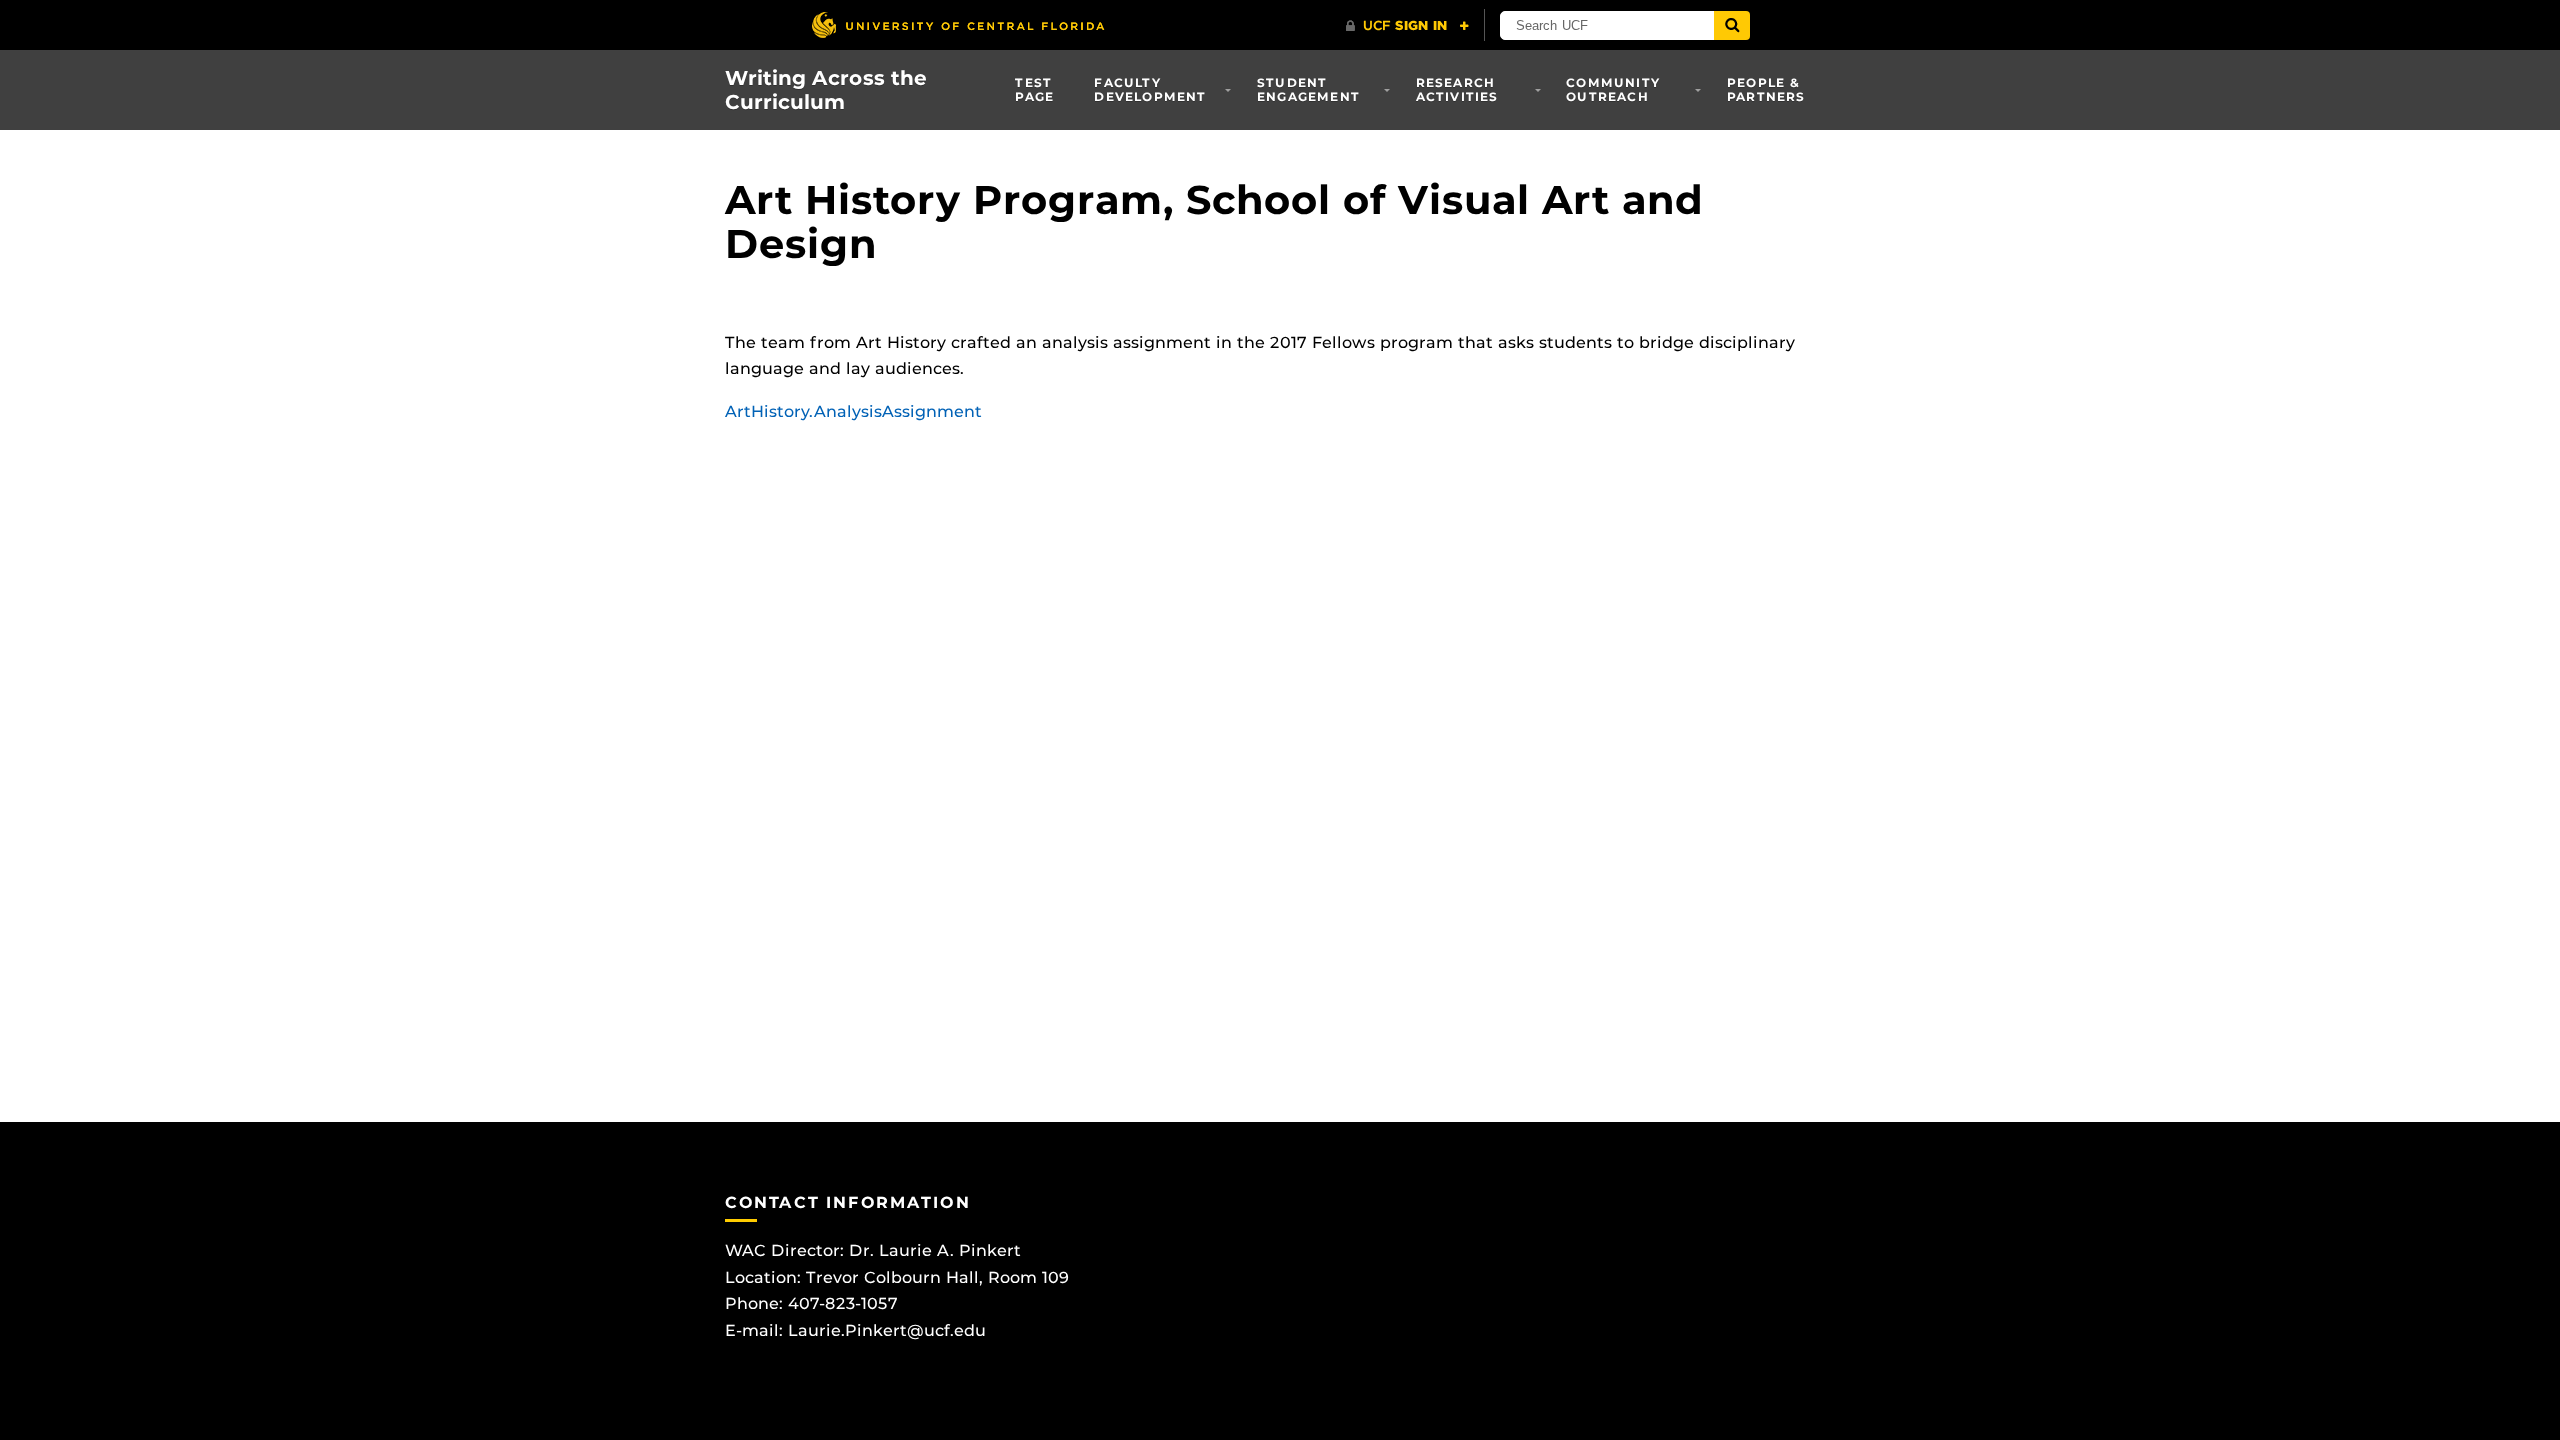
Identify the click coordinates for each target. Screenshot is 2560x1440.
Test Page (1034, 89)
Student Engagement (1308, 89)
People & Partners (1766, 89)
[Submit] (1732, 25)
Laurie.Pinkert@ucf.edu (887, 1330)
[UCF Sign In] (1407, 26)
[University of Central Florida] (958, 24)
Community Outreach (1613, 89)
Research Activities (1457, 89)
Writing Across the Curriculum (826, 90)
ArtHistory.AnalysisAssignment (853, 411)
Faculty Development (1150, 89)
